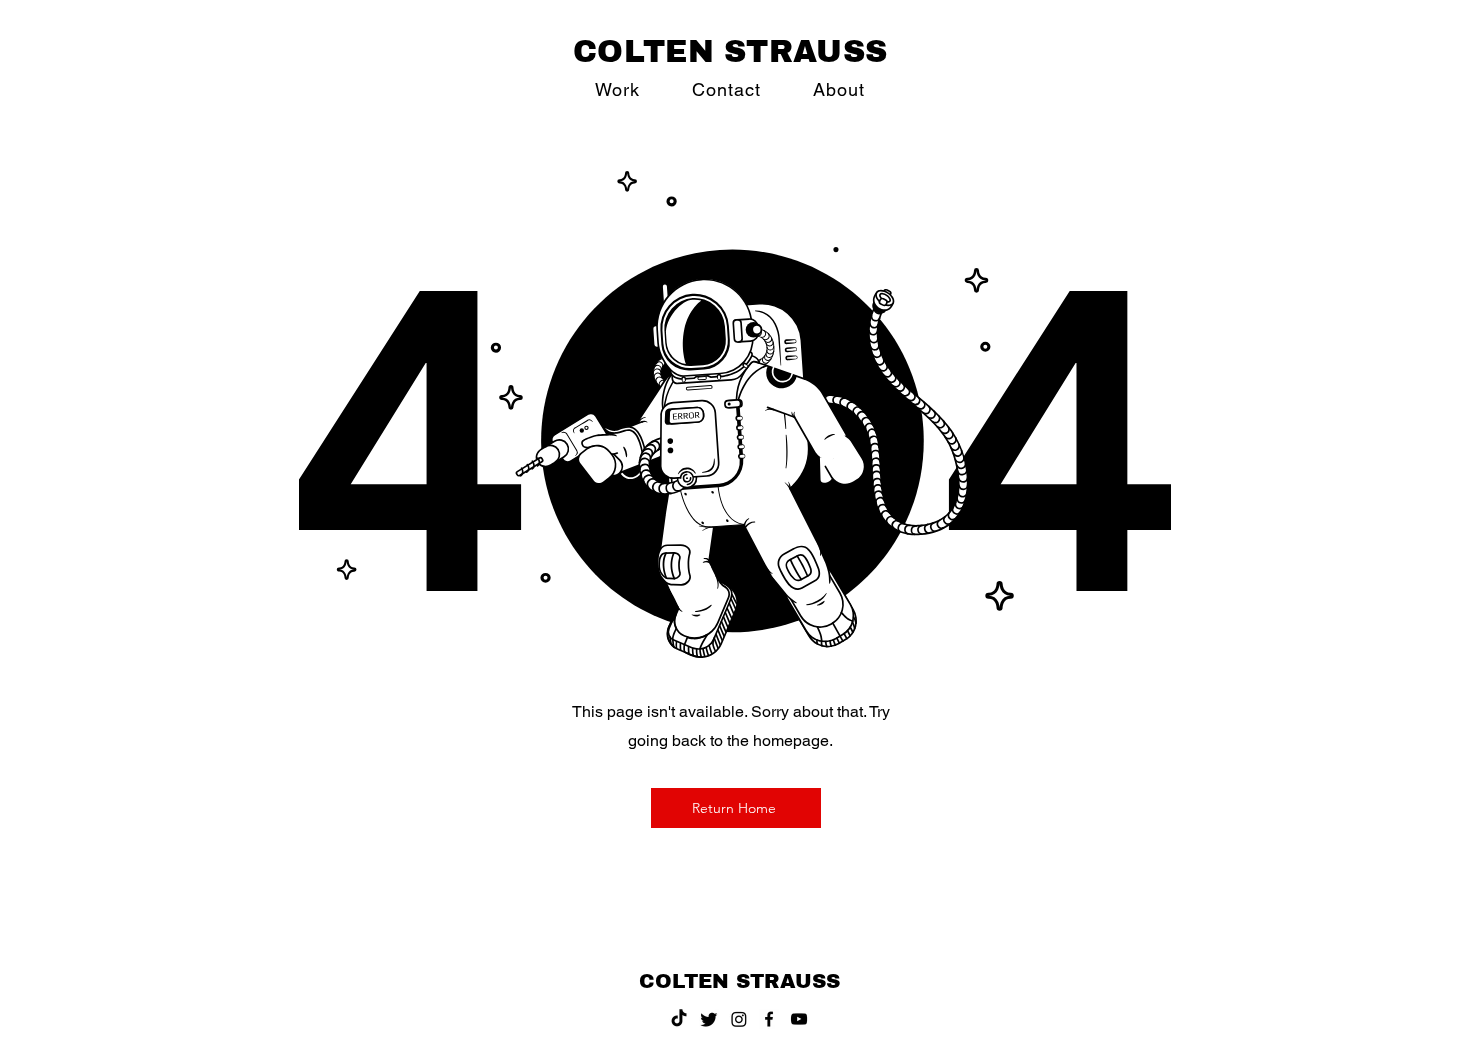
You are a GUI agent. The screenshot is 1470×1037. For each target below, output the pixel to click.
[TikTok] (679, 1019)
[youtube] (799, 1019)
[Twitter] (709, 1019)
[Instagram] (739, 1019)
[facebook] (769, 1019)
